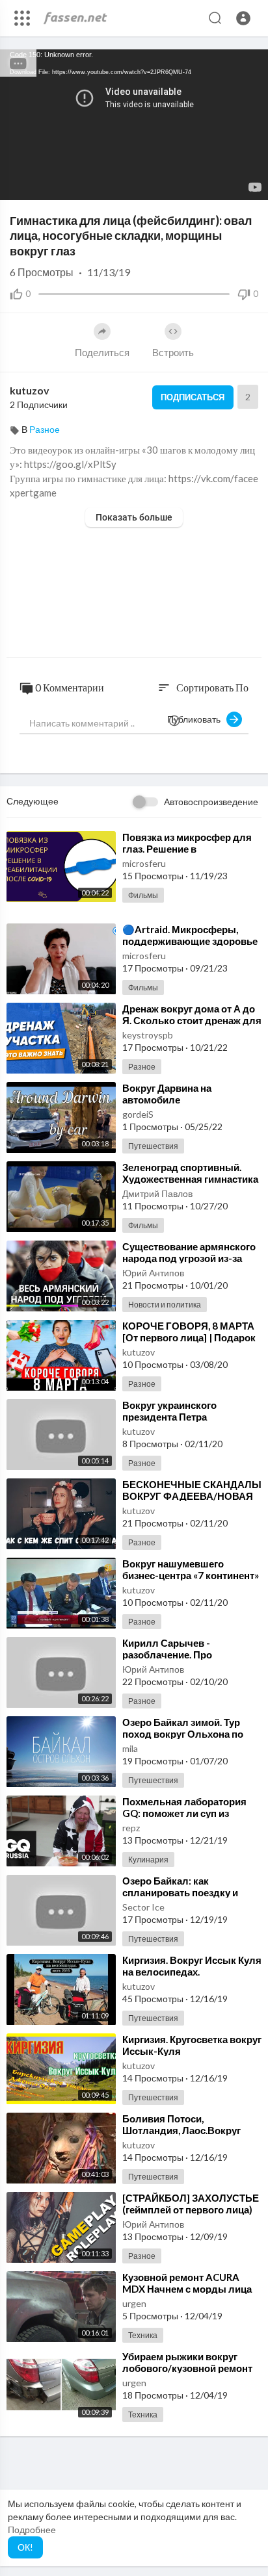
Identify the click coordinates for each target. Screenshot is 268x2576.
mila (130, 1748)
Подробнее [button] (32, 2530)
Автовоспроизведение (211, 802)
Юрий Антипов (153, 1273)
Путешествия (153, 1146)
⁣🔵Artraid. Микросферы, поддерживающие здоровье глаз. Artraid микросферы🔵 (190, 941)
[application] (134, 125)
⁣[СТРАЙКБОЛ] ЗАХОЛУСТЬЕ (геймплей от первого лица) (191, 2204)
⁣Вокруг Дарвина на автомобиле (167, 1094)
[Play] (17, 184)
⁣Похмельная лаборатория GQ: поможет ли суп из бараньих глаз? (184, 1813)
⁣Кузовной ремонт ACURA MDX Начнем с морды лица (187, 2283)
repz (131, 1828)
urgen (134, 2303)
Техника (143, 2335)
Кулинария (148, 1860)
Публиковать (197, 719)
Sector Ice (143, 1907)
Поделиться (102, 352)
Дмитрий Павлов (157, 1193)
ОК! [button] (25, 2547)
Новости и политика (165, 1305)
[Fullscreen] (250, 184)
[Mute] (228, 184)
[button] (243, 18)
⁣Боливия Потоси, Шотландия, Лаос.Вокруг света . (181, 2130)
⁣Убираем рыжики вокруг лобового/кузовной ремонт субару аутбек (187, 2368)
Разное (45, 429)
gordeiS (138, 1114)
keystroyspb (148, 1035)
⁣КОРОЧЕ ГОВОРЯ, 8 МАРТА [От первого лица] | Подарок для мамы (189, 1337)
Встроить (173, 352)
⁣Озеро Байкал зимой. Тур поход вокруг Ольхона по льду (183, 1734)
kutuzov (30, 390)
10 (206, 184)
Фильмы (143, 895)
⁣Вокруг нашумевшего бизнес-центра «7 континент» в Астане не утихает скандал (191, 1575)
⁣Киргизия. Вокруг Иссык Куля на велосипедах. (192, 1966)
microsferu (144, 863)
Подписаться (193, 397)
